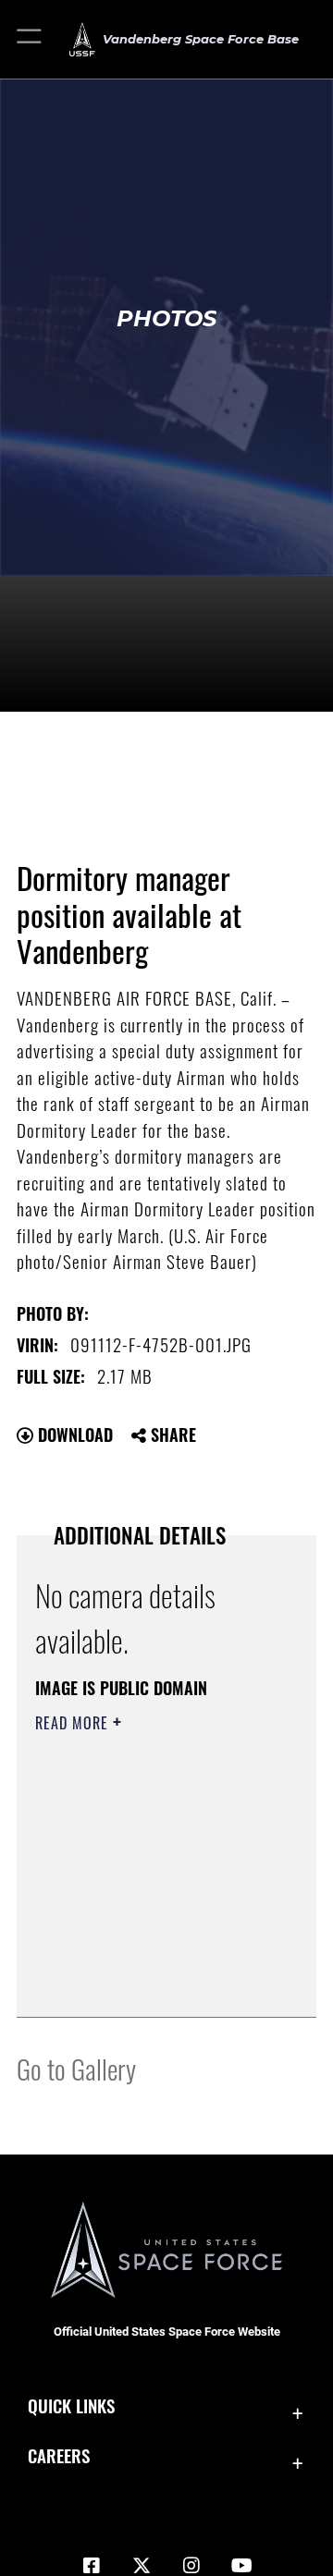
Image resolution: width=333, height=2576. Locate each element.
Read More (74, 1723)
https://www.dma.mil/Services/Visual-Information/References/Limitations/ (148, 1983)
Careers (59, 2455)
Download (73, 1435)
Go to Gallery (76, 2068)
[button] (30, 39)
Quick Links (71, 2405)
